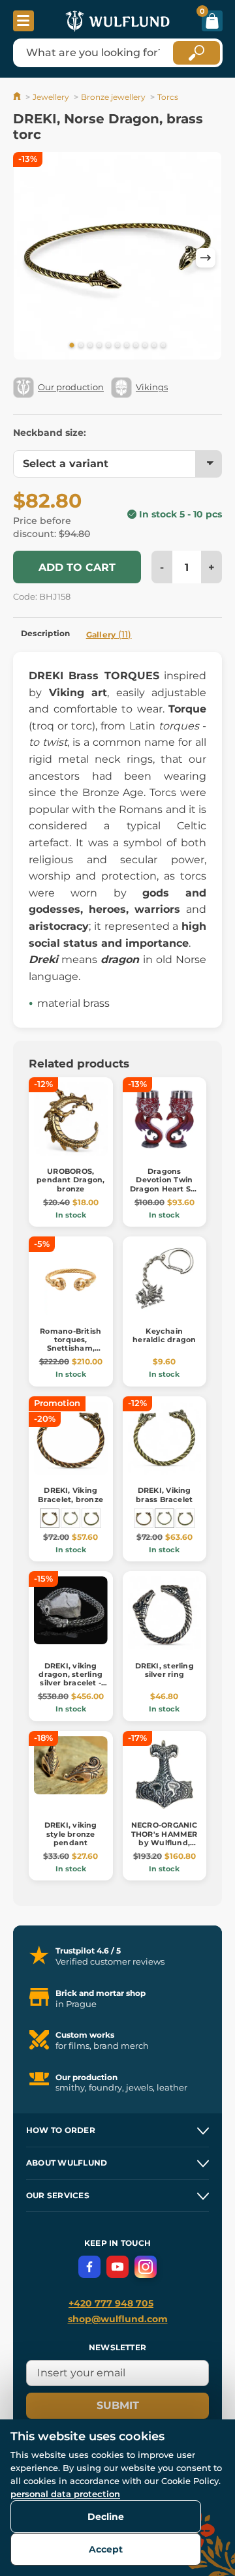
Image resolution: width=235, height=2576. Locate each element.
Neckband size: (50, 433)
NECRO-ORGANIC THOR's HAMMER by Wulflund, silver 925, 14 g (164, 1838)
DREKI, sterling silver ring (164, 1670)
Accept (106, 2549)
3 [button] (90, 346)
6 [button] (117, 346)
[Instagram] (146, 2267)
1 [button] (72, 346)
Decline (106, 2517)
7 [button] (127, 346)
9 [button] (145, 346)
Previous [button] (29, 258)
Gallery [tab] (109, 634)
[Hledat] (196, 53)
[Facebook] (89, 2267)
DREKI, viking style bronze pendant (71, 1833)
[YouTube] (117, 2267)
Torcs (168, 97)
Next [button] (206, 258)
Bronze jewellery (113, 97)
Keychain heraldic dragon (164, 1335)
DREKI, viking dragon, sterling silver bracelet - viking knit (70, 1679)
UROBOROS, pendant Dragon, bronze (70, 1180)
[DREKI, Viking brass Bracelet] (70, 1518)
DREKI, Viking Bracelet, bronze (70, 1495)
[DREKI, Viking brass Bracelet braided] (91, 1518)
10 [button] (154, 346)
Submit (118, 2405)
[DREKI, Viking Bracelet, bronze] (50, 1518)
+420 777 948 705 (111, 2303)
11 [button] (163, 346)
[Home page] (18, 97)
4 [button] (99, 346)
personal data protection (65, 2494)
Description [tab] (46, 633)
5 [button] (108, 346)
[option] (117, 258)
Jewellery (51, 97)
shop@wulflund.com (118, 2319)
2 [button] (81, 346)
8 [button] (136, 346)
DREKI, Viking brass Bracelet (164, 1495)
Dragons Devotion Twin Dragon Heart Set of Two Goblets (164, 1184)
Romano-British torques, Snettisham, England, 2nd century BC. (70, 1348)
